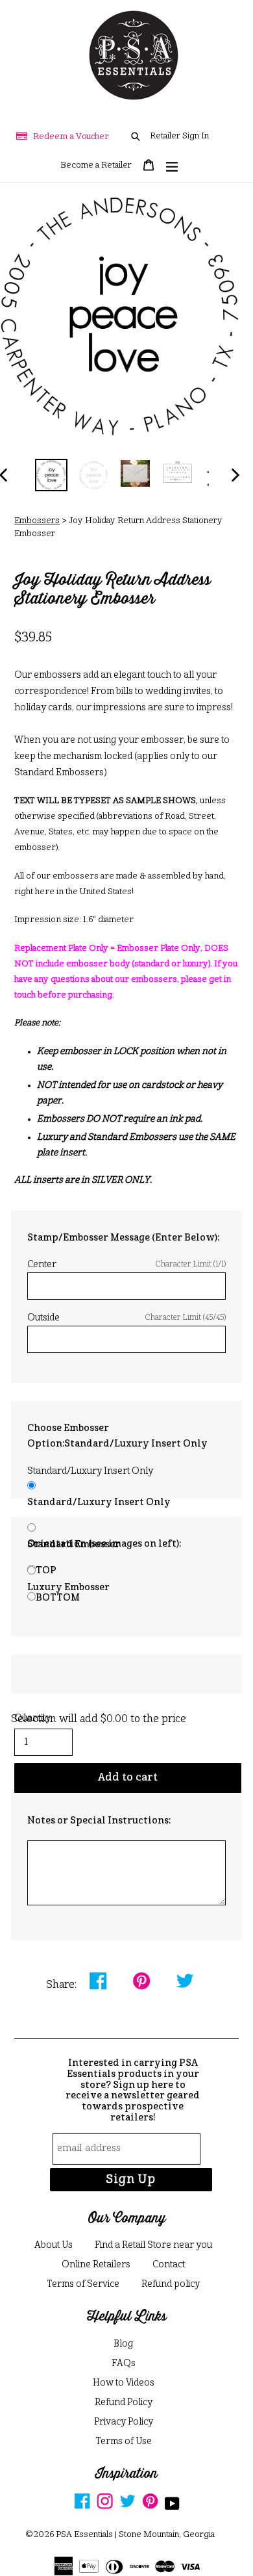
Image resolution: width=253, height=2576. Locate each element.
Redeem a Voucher (71, 137)
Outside (126, 1318)
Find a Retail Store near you (153, 2245)
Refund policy (171, 2284)
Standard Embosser (74, 1545)
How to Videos (124, 2383)
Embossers (37, 521)
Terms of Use (124, 2441)
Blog (123, 2344)
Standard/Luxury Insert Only (99, 1502)
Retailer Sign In (179, 136)
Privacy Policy (124, 2422)
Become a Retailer (96, 165)
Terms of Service (83, 2284)
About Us (54, 2245)
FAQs (124, 2363)
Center (126, 1265)
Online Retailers (96, 2265)
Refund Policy (124, 2402)
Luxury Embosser (68, 1588)
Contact (169, 2265)
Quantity (32, 1718)
